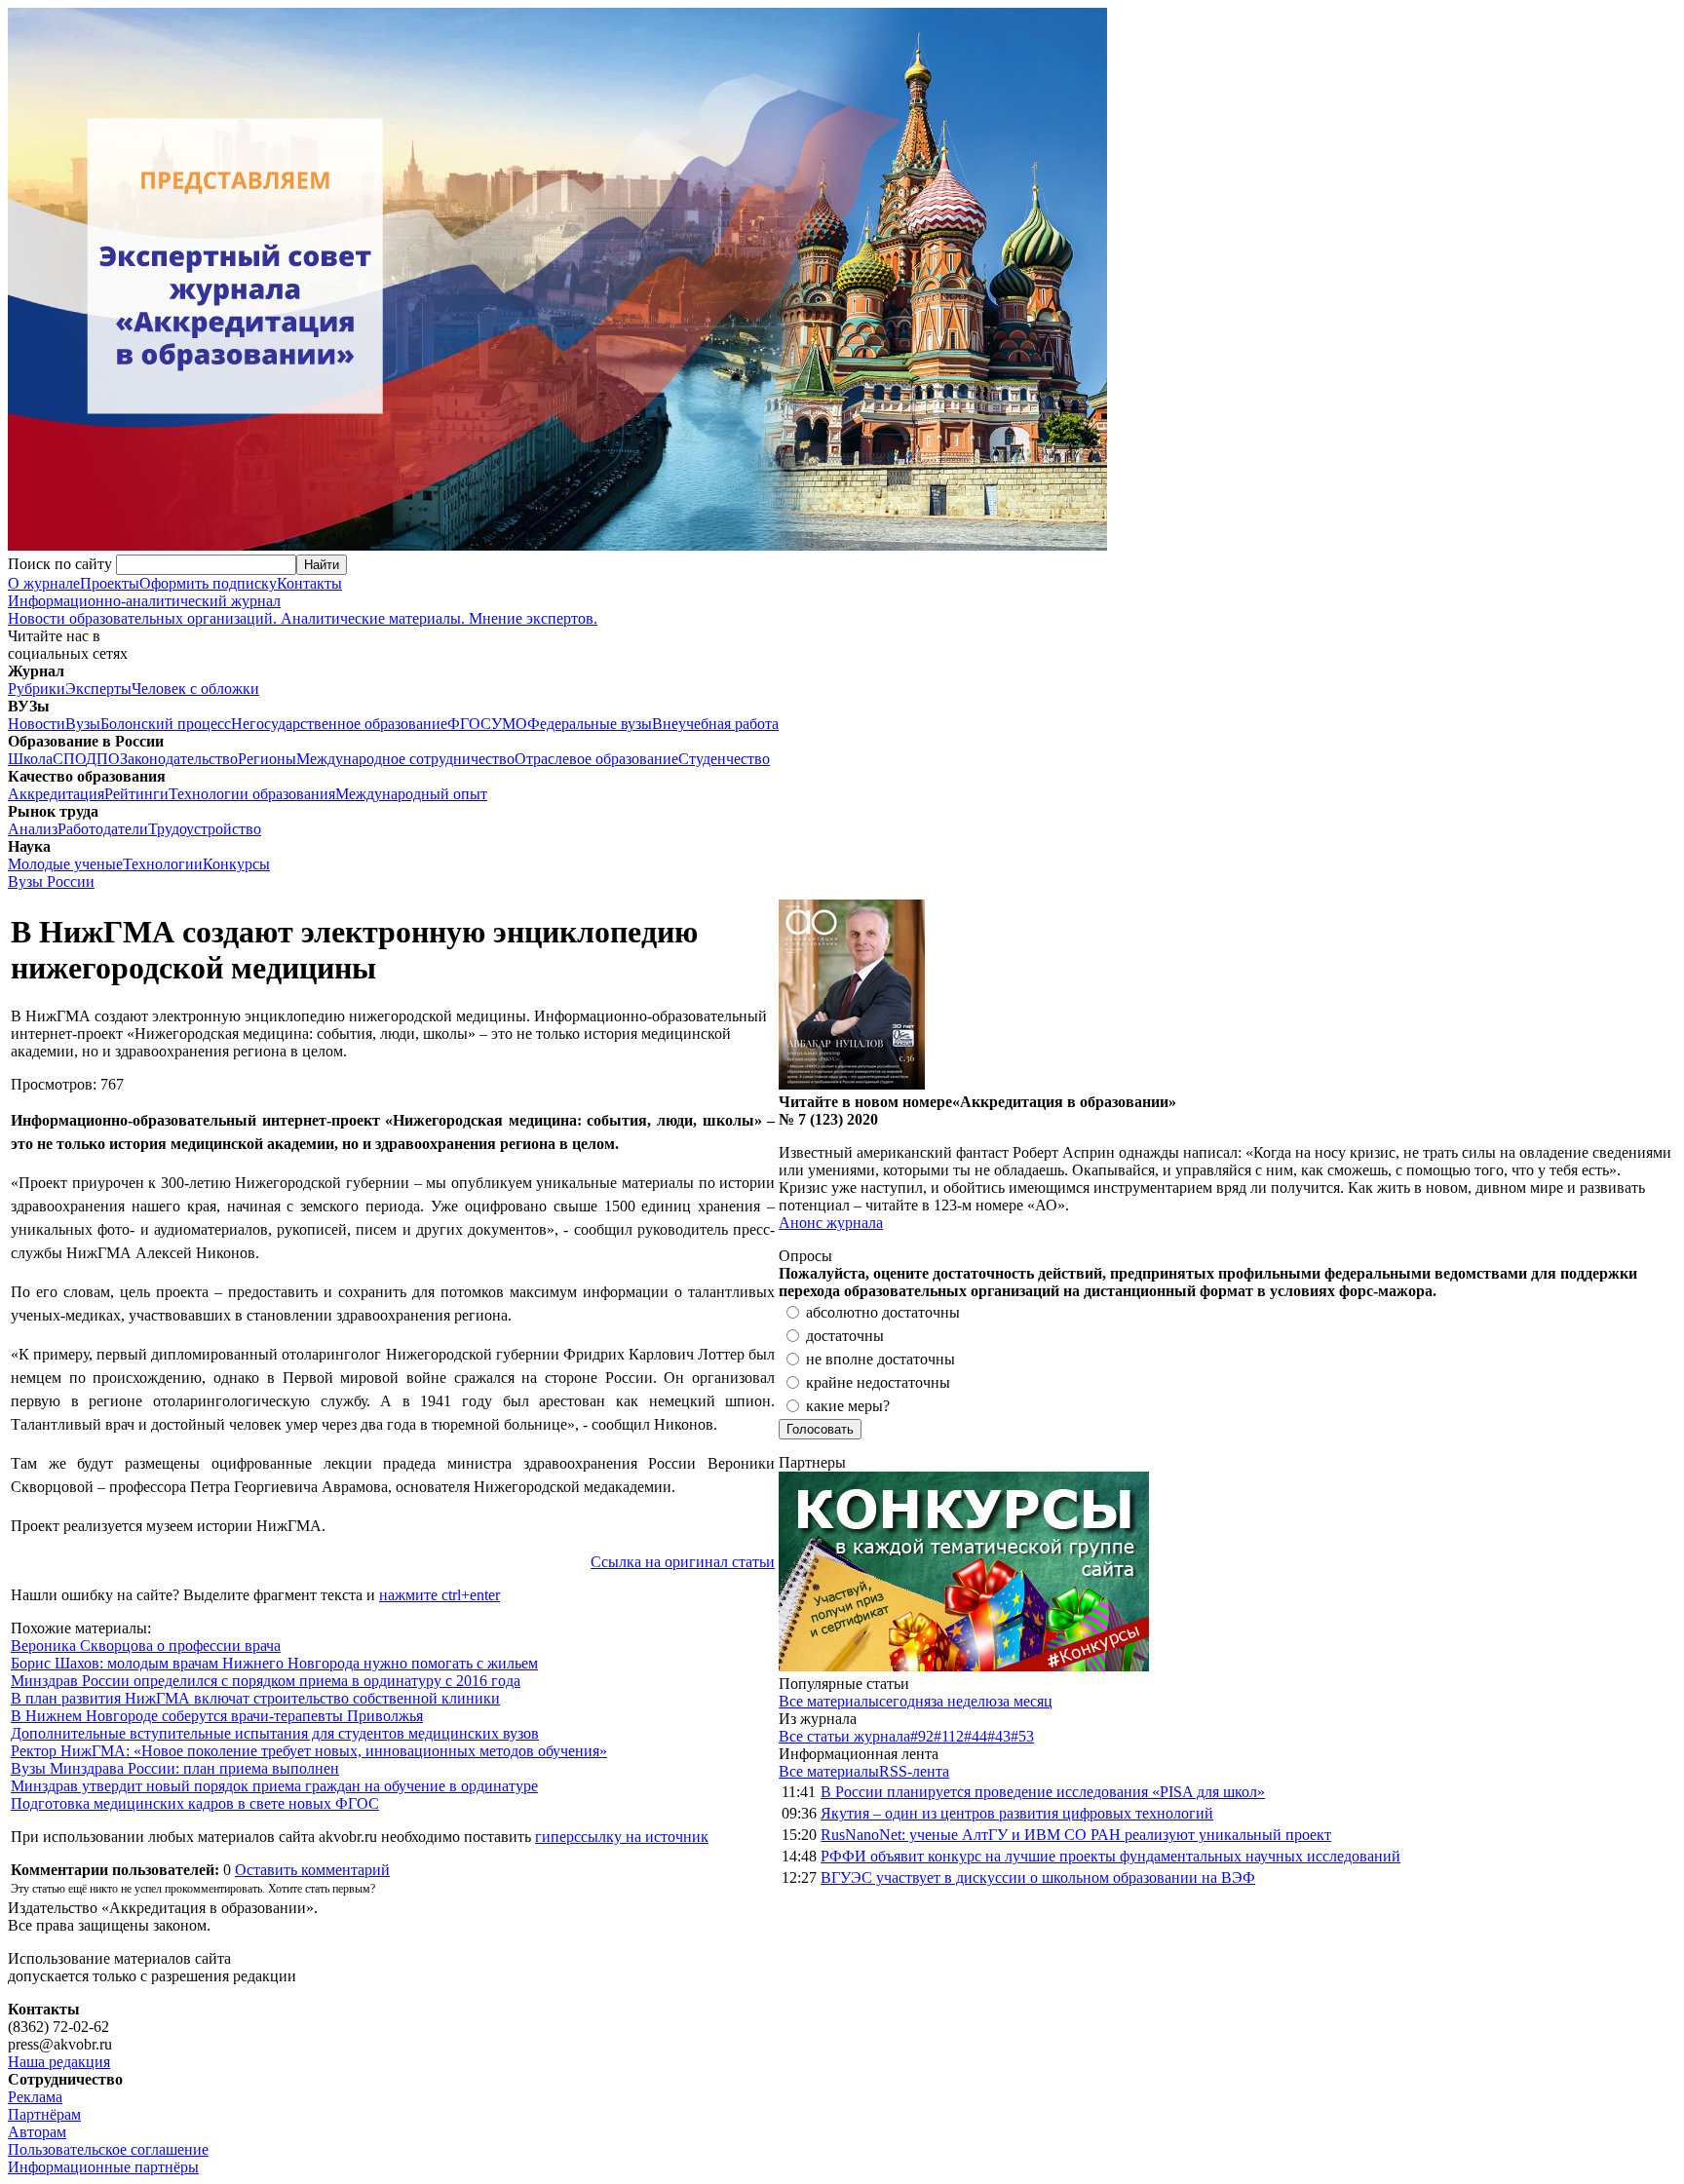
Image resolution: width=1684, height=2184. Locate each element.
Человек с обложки (195, 689)
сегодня (905, 1701)
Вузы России (51, 881)
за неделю (964, 1701)
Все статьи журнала (844, 1736)
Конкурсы (236, 864)
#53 (1022, 1736)
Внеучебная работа (715, 724)
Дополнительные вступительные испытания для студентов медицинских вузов (275, 1733)
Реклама (35, 2097)
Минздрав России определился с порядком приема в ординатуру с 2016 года (266, 1681)
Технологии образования (252, 794)
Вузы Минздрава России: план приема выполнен (175, 1768)
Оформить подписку (208, 583)
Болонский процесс (166, 724)
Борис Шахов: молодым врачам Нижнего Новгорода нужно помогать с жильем (274, 1663)
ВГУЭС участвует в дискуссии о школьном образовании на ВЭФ (1038, 1877)
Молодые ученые (65, 864)
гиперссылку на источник (622, 1837)
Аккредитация (56, 794)
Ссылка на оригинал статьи (683, 1562)
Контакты (309, 583)
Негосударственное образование (339, 724)
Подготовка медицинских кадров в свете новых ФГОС (195, 1803)
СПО (69, 759)
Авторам (37, 2132)
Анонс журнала (831, 1223)
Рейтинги (136, 794)
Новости (37, 724)
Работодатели (103, 829)
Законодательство (179, 759)
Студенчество (724, 759)
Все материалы (829, 1701)
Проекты (110, 583)
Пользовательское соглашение (108, 2149)
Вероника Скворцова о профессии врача (146, 1646)
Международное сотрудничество (405, 759)
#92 (922, 1736)
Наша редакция (59, 2062)
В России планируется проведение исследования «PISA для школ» (1043, 1792)
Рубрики (37, 689)
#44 (976, 1736)
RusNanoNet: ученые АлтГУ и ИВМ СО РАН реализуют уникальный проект (1076, 1835)
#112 (949, 1736)
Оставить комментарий (312, 1870)
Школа (30, 759)
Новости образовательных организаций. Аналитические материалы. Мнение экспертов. (303, 610)
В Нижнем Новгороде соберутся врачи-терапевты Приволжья (217, 1716)
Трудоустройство (205, 829)
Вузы (83, 724)
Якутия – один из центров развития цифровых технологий (1017, 1813)
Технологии (163, 864)
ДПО (103, 759)
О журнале (44, 583)
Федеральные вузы (590, 724)
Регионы (267, 759)
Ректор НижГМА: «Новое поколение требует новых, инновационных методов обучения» (309, 1751)
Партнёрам (44, 2114)
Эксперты (98, 689)
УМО (509, 724)
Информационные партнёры (103, 2167)
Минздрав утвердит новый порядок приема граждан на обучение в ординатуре (274, 1786)
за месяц (1025, 1701)
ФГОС (469, 724)
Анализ (33, 829)
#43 (999, 1736)
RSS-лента (914, 1771)
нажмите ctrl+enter (440, 1595)
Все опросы (1634, 1256)
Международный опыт (411, 794)
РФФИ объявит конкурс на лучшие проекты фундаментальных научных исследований (1110, 1856)
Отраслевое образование (596, 759)
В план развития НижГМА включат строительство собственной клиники (255, 1698)
